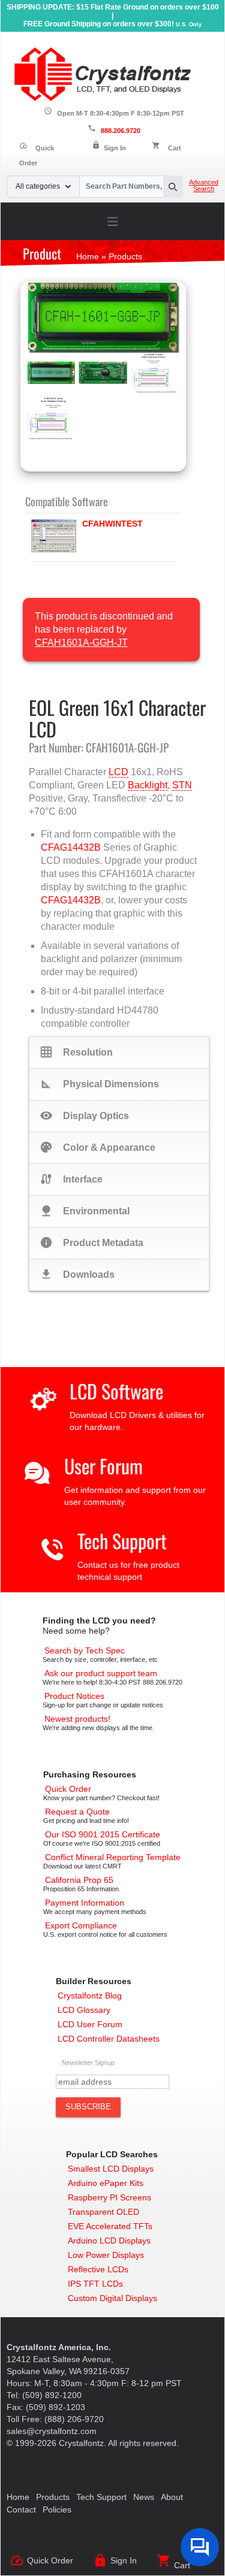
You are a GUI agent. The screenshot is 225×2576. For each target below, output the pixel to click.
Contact (21, 2510)
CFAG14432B (71, 847)
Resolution (76, 1052)
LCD (118, 772)
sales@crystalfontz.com (52, 2431)
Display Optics (84, 1115)
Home (18, 2497)
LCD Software (116, 1391)
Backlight (148, 785)
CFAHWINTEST (112, 524)
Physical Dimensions (99, 1084)
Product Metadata (91, 1242)
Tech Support (122, 1541)
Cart (175, 148)
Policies (57, 2510)
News (144, 2497)
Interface (71, 1179)
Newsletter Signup (88, 2063)
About (172, 2497)
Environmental (85, 1211)
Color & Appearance (97, 1147)
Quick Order (50, 2560)
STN (182, 785)
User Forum (103, 1466)
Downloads (77, 1274)
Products (53, 2497)
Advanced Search (204, 186)
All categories (38, 186)
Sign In (115, 148)
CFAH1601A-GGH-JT (81, 643)
